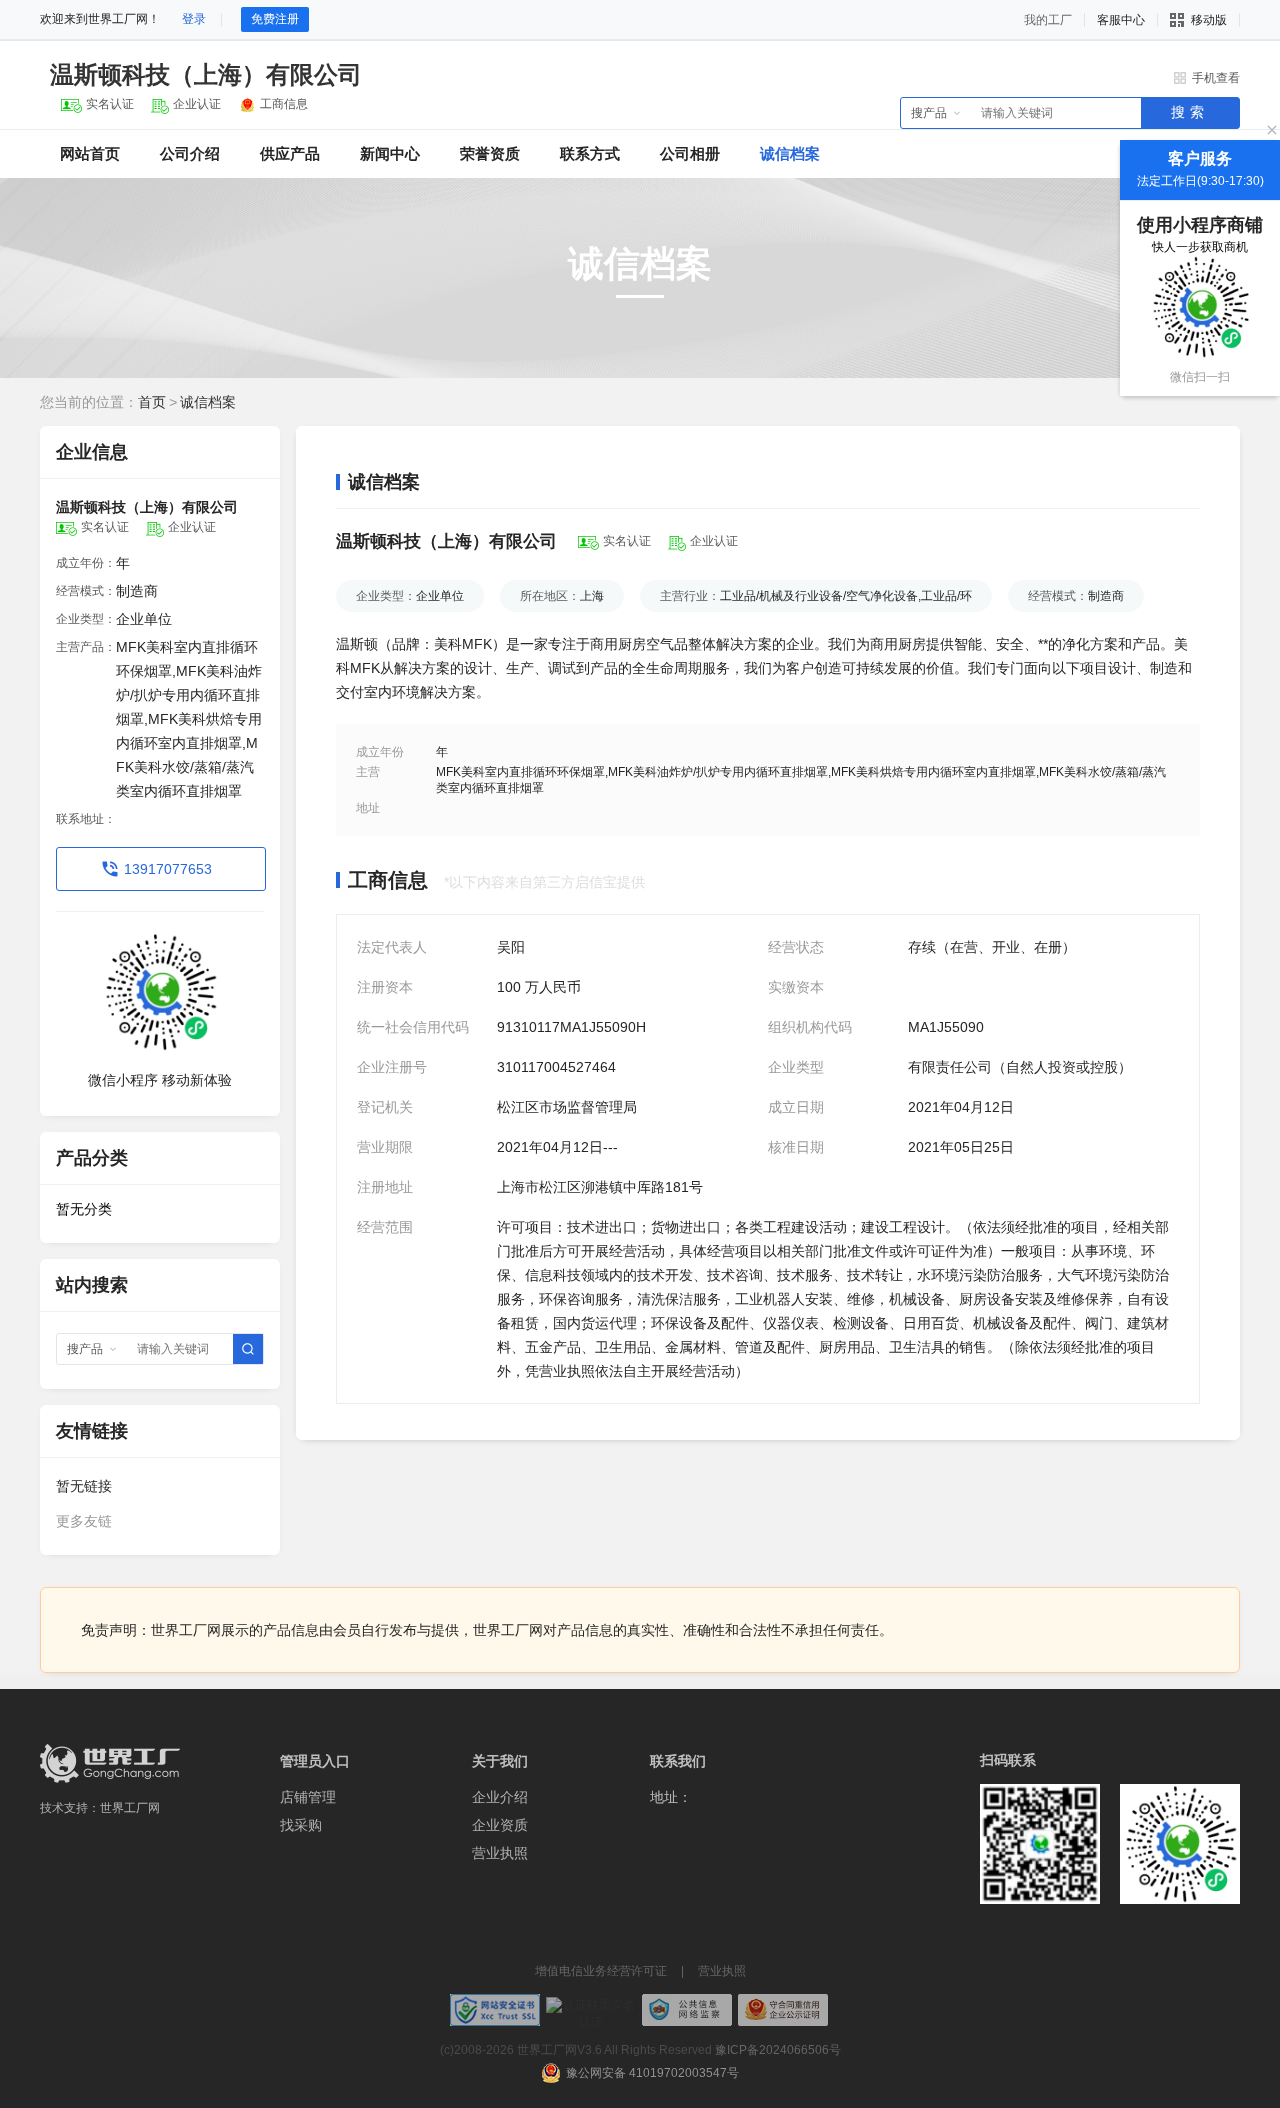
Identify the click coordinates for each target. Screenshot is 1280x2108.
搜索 (1190, 112)
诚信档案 (790, 153)
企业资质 (500, 1825)
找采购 (301, 1825)
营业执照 (500, 1853)
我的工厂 (1048, 20)
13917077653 (168, 869)
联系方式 (590, 153)
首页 (152, 402)
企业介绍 (500, 1797)
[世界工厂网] (110, 1763)
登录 (194, 19)
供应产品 (290, 153)
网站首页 (90, 153)
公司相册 (690, 153)
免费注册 (275, 19)
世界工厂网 (130, 1808)
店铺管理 (308, 1797)
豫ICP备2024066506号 (778, 2050)
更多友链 (84, 1521)
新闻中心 (390, 153)
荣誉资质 (490, 153)
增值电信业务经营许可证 (601, 1971)
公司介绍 (190, 153)
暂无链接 (84, 1486)
